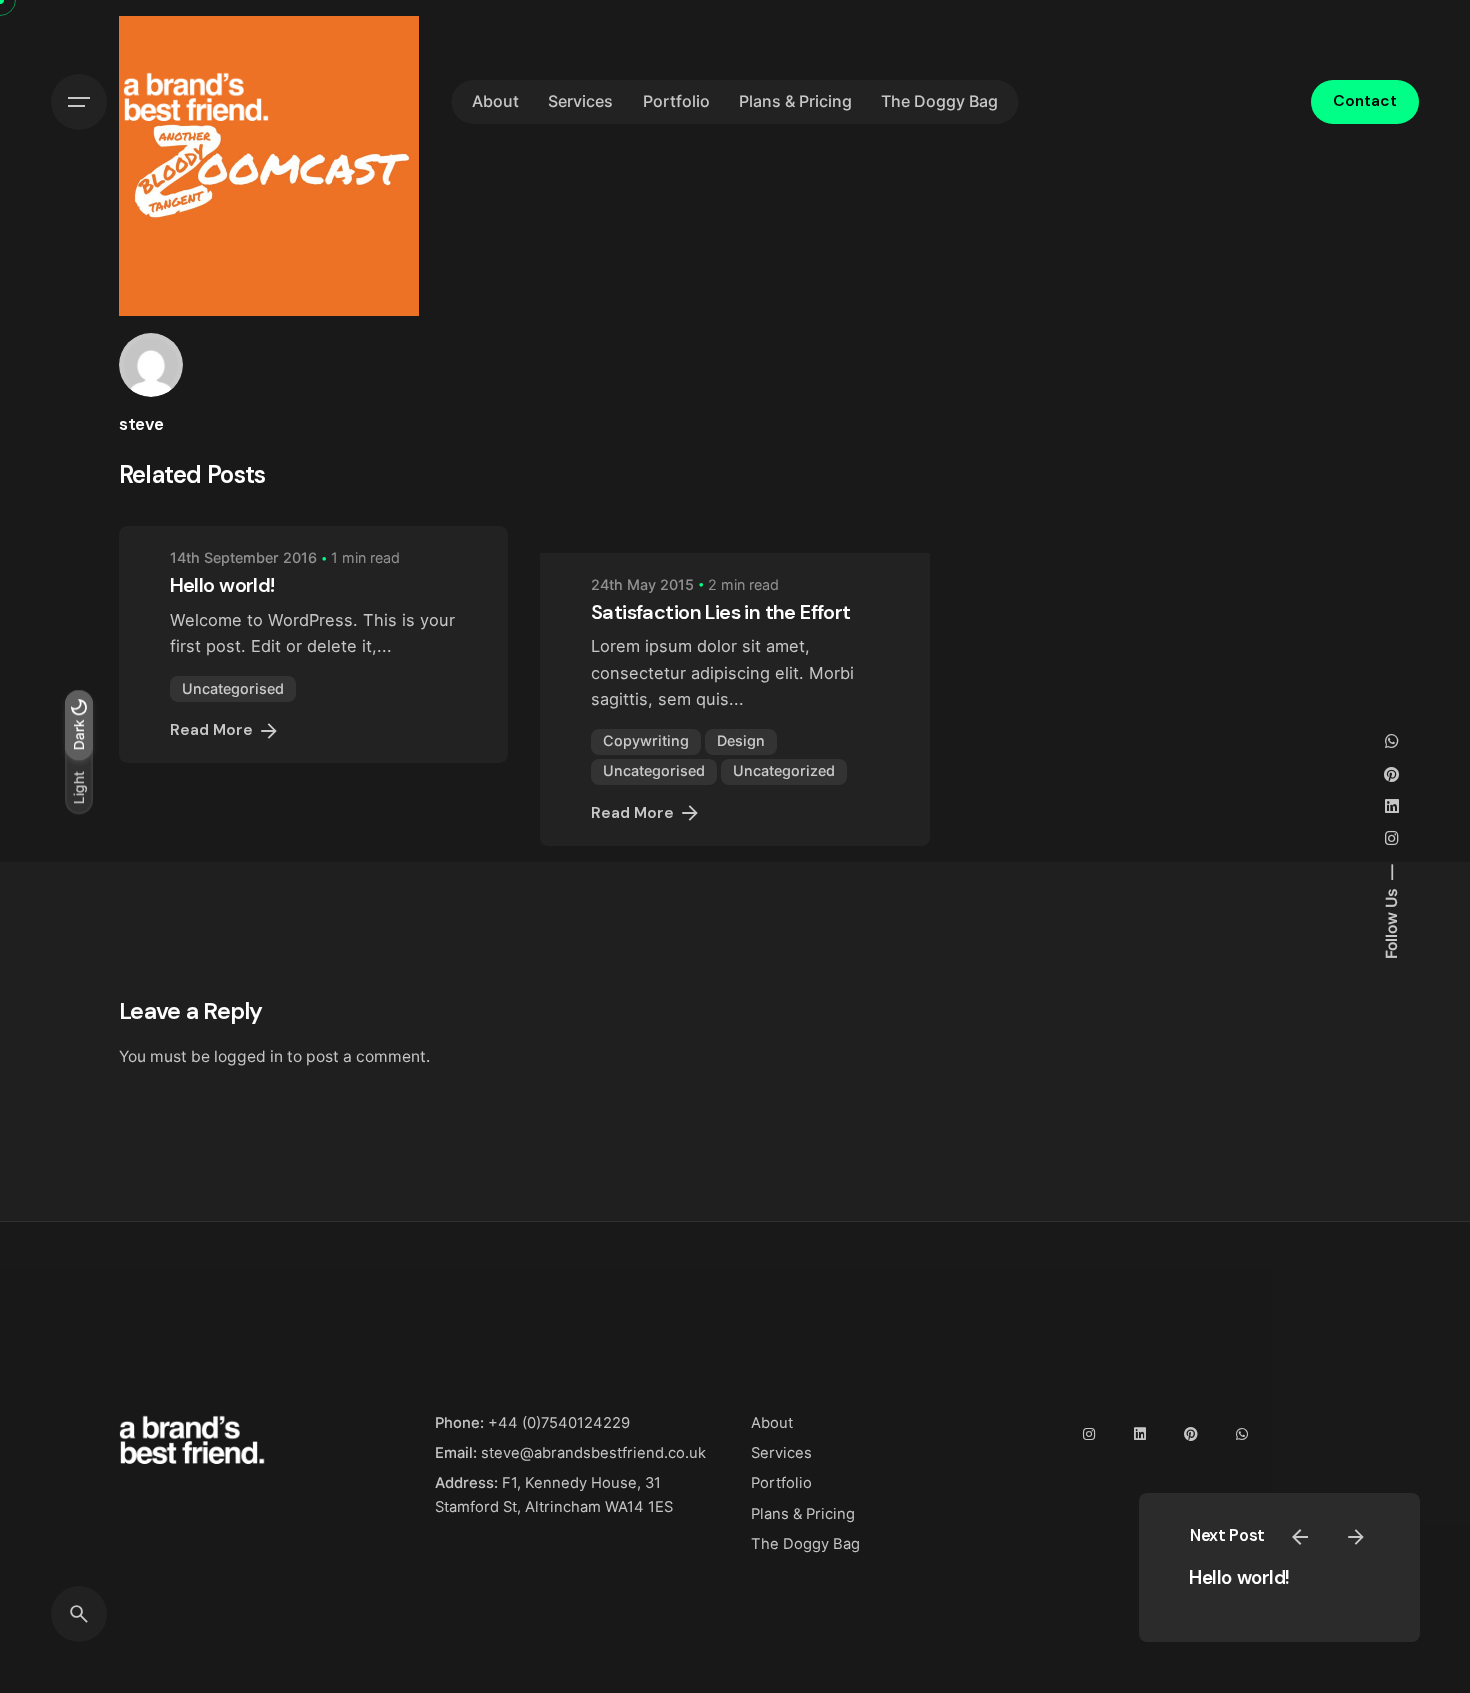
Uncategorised (233, 688)
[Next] (1356, 1537)
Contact (1365, 101)
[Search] (79, 1614)
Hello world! (1239, 1577)
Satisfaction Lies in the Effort (720, 612)
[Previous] (1300, 1537)
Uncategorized (784, 770)
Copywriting (646, 740)
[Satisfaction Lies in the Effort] (734, 539)
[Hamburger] (79, 102)
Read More (211, 730)
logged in (248, 1056)
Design (741, 740)
